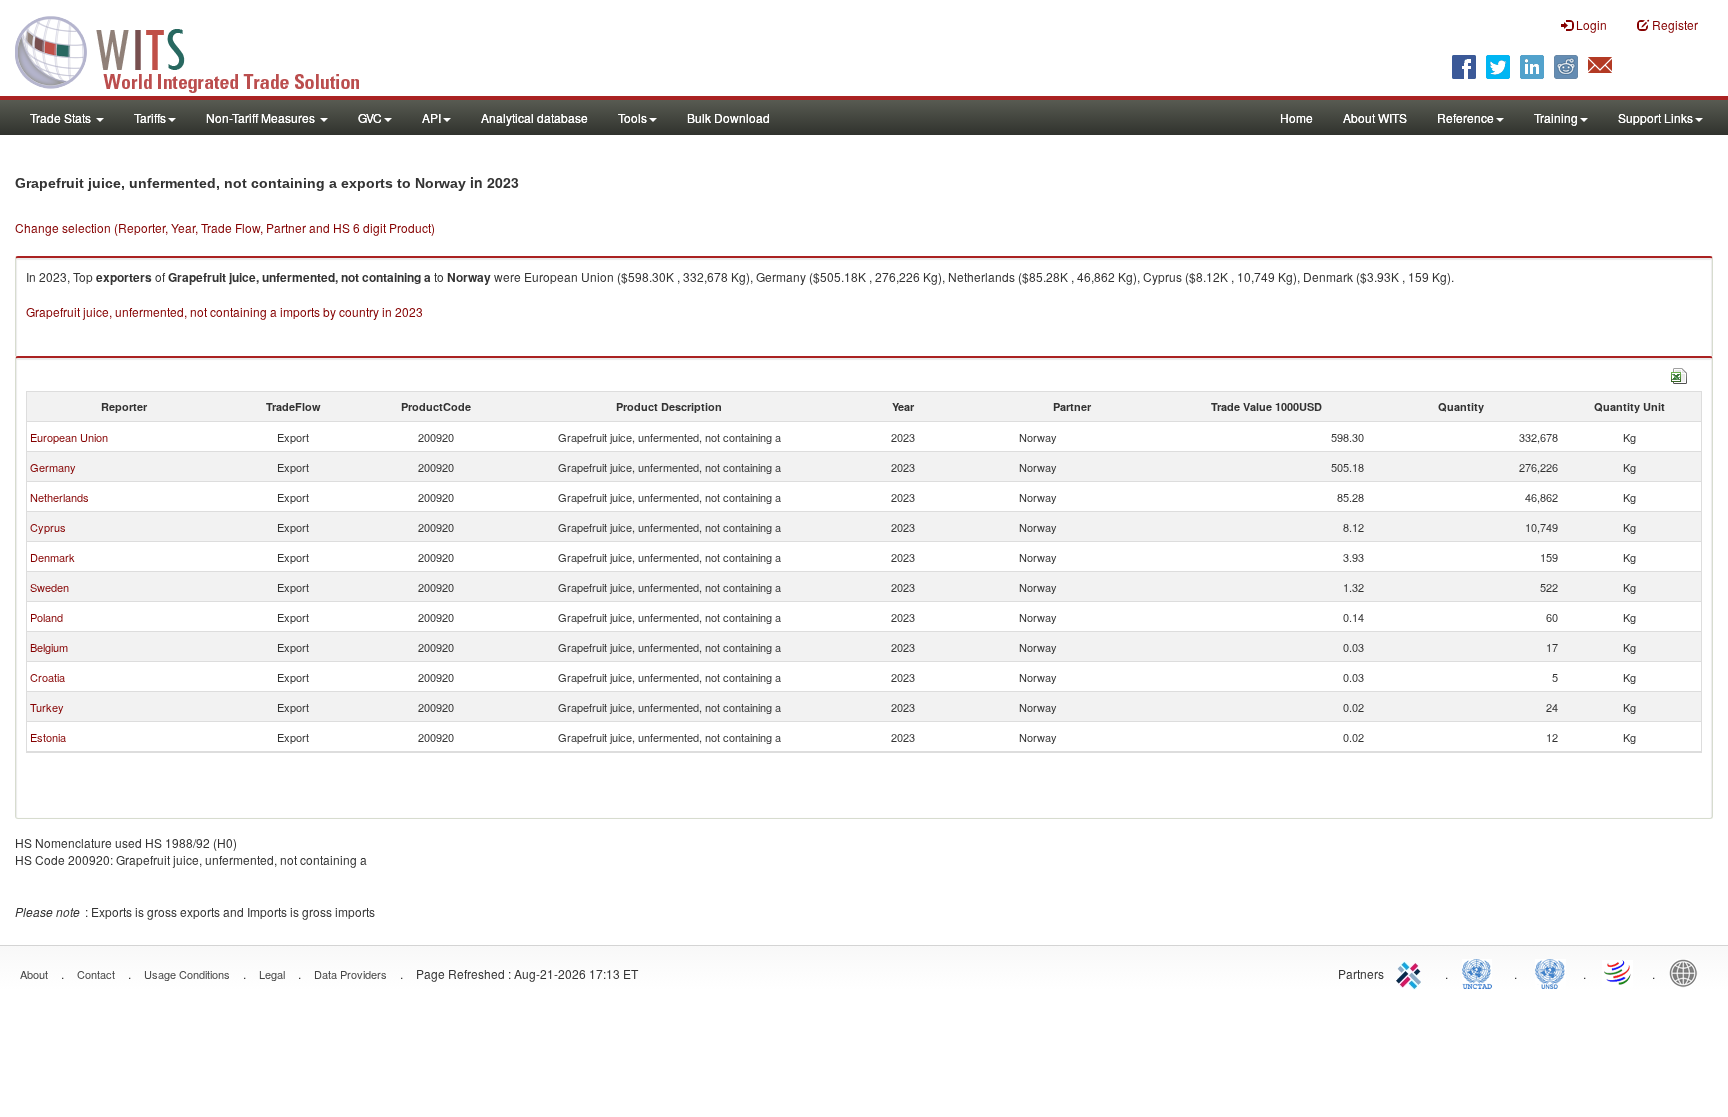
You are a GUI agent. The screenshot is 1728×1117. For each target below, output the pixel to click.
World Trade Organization (1619, 972)
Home (1296, 117)
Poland (46, 617)
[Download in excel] (1679, 373)
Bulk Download (728, 117)
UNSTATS (1550, 972)
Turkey (47, 707)
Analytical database (534, 117)
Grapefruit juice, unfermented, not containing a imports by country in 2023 (224, 311)
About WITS (1375, 117)
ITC (1412, 972)
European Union (69, 437)
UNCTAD (1481, 972)
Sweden (49, 587)
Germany (53, 467)
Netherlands (59, 497)
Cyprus (48, 527)
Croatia (47, 677)
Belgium (49, 647)
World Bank (1688, 972)
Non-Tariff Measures (262, 117)
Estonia (48, 737)
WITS (200, 50)
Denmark (52, 557)
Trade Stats (62, 117)
